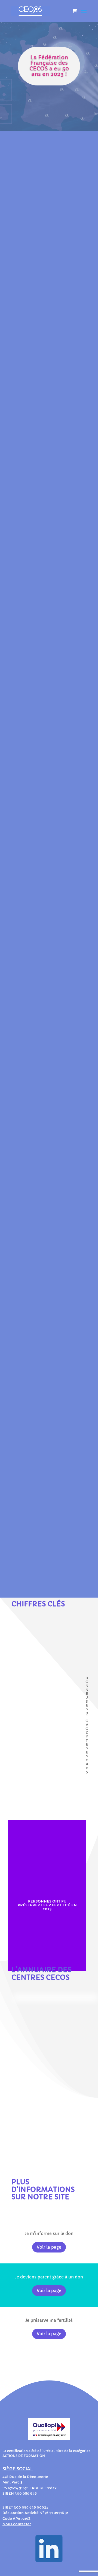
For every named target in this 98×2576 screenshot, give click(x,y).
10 (34, 1586)
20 (43, 1586)
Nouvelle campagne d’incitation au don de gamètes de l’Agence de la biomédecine (49, 1374)
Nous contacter (17, 2524)
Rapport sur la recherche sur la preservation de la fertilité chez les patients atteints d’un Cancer (49, 1258)
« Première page (51, 1569)
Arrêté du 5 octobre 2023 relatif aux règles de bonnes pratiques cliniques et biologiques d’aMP (48, 1496)
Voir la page (49, 2247)
